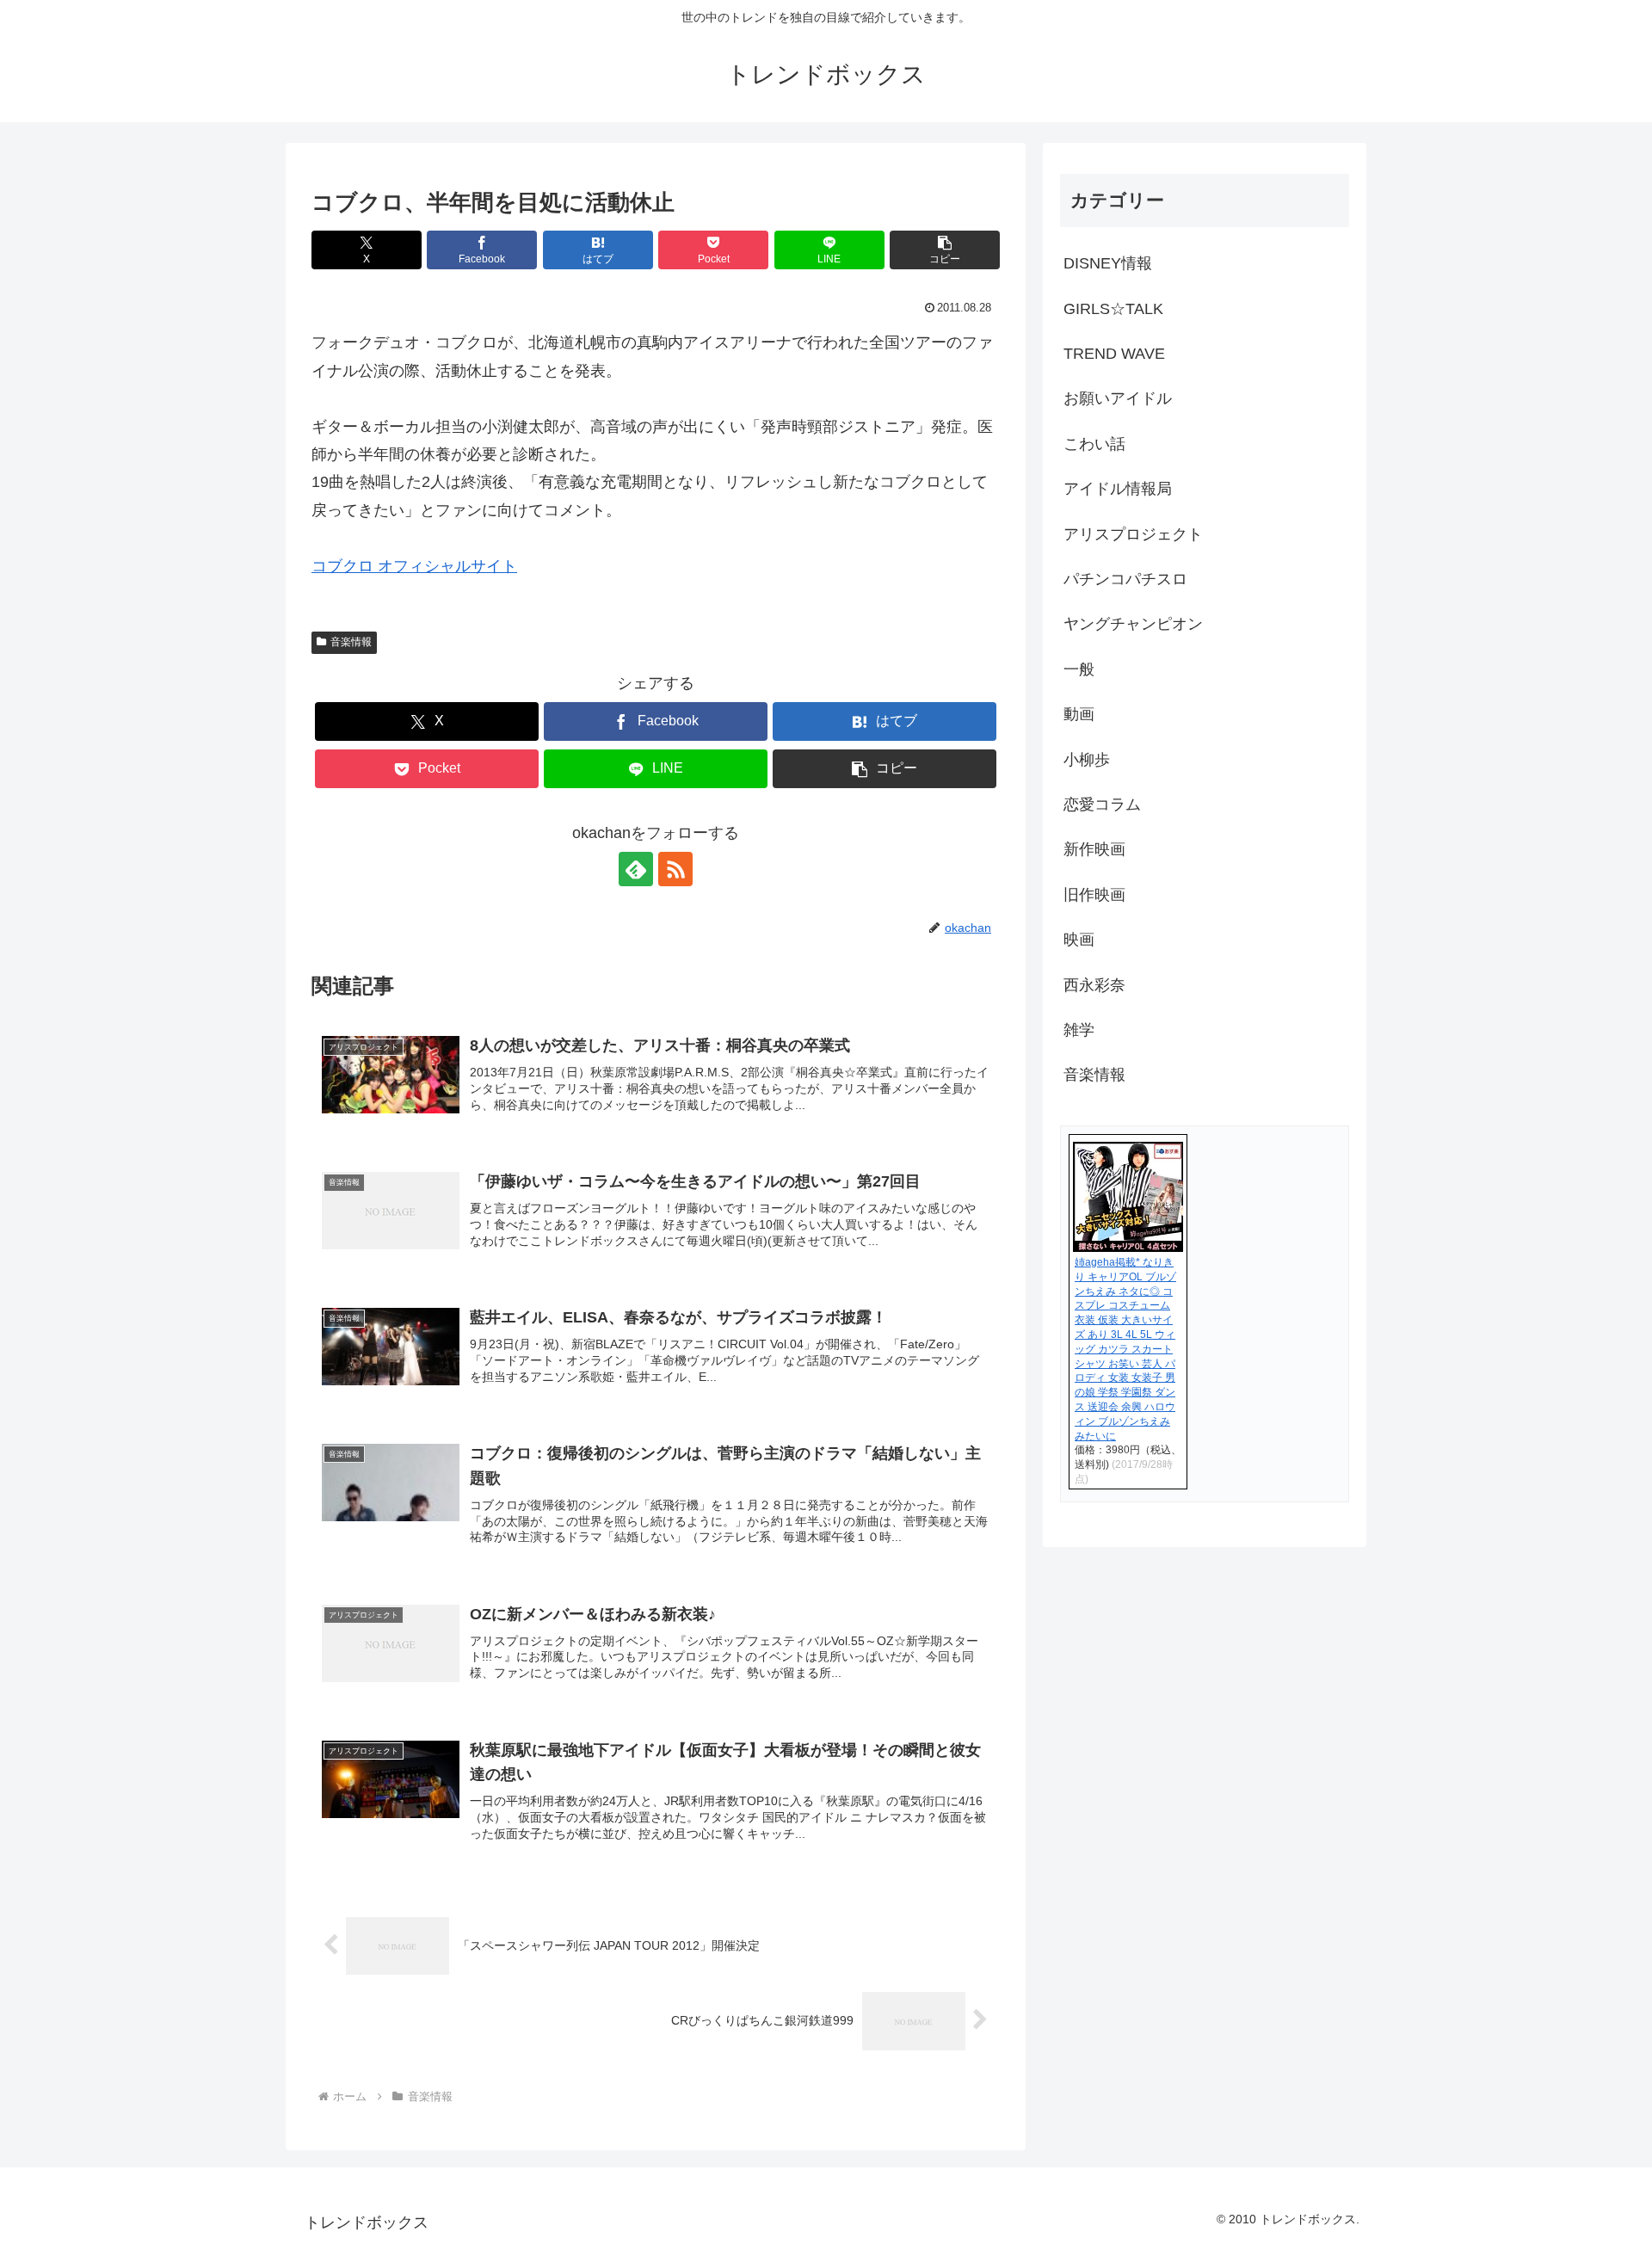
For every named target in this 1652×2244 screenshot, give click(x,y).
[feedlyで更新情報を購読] (636, 869)
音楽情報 (351, 642)
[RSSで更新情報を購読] (675, 869)
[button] (945, 250)
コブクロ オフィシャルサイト (414, 566)
